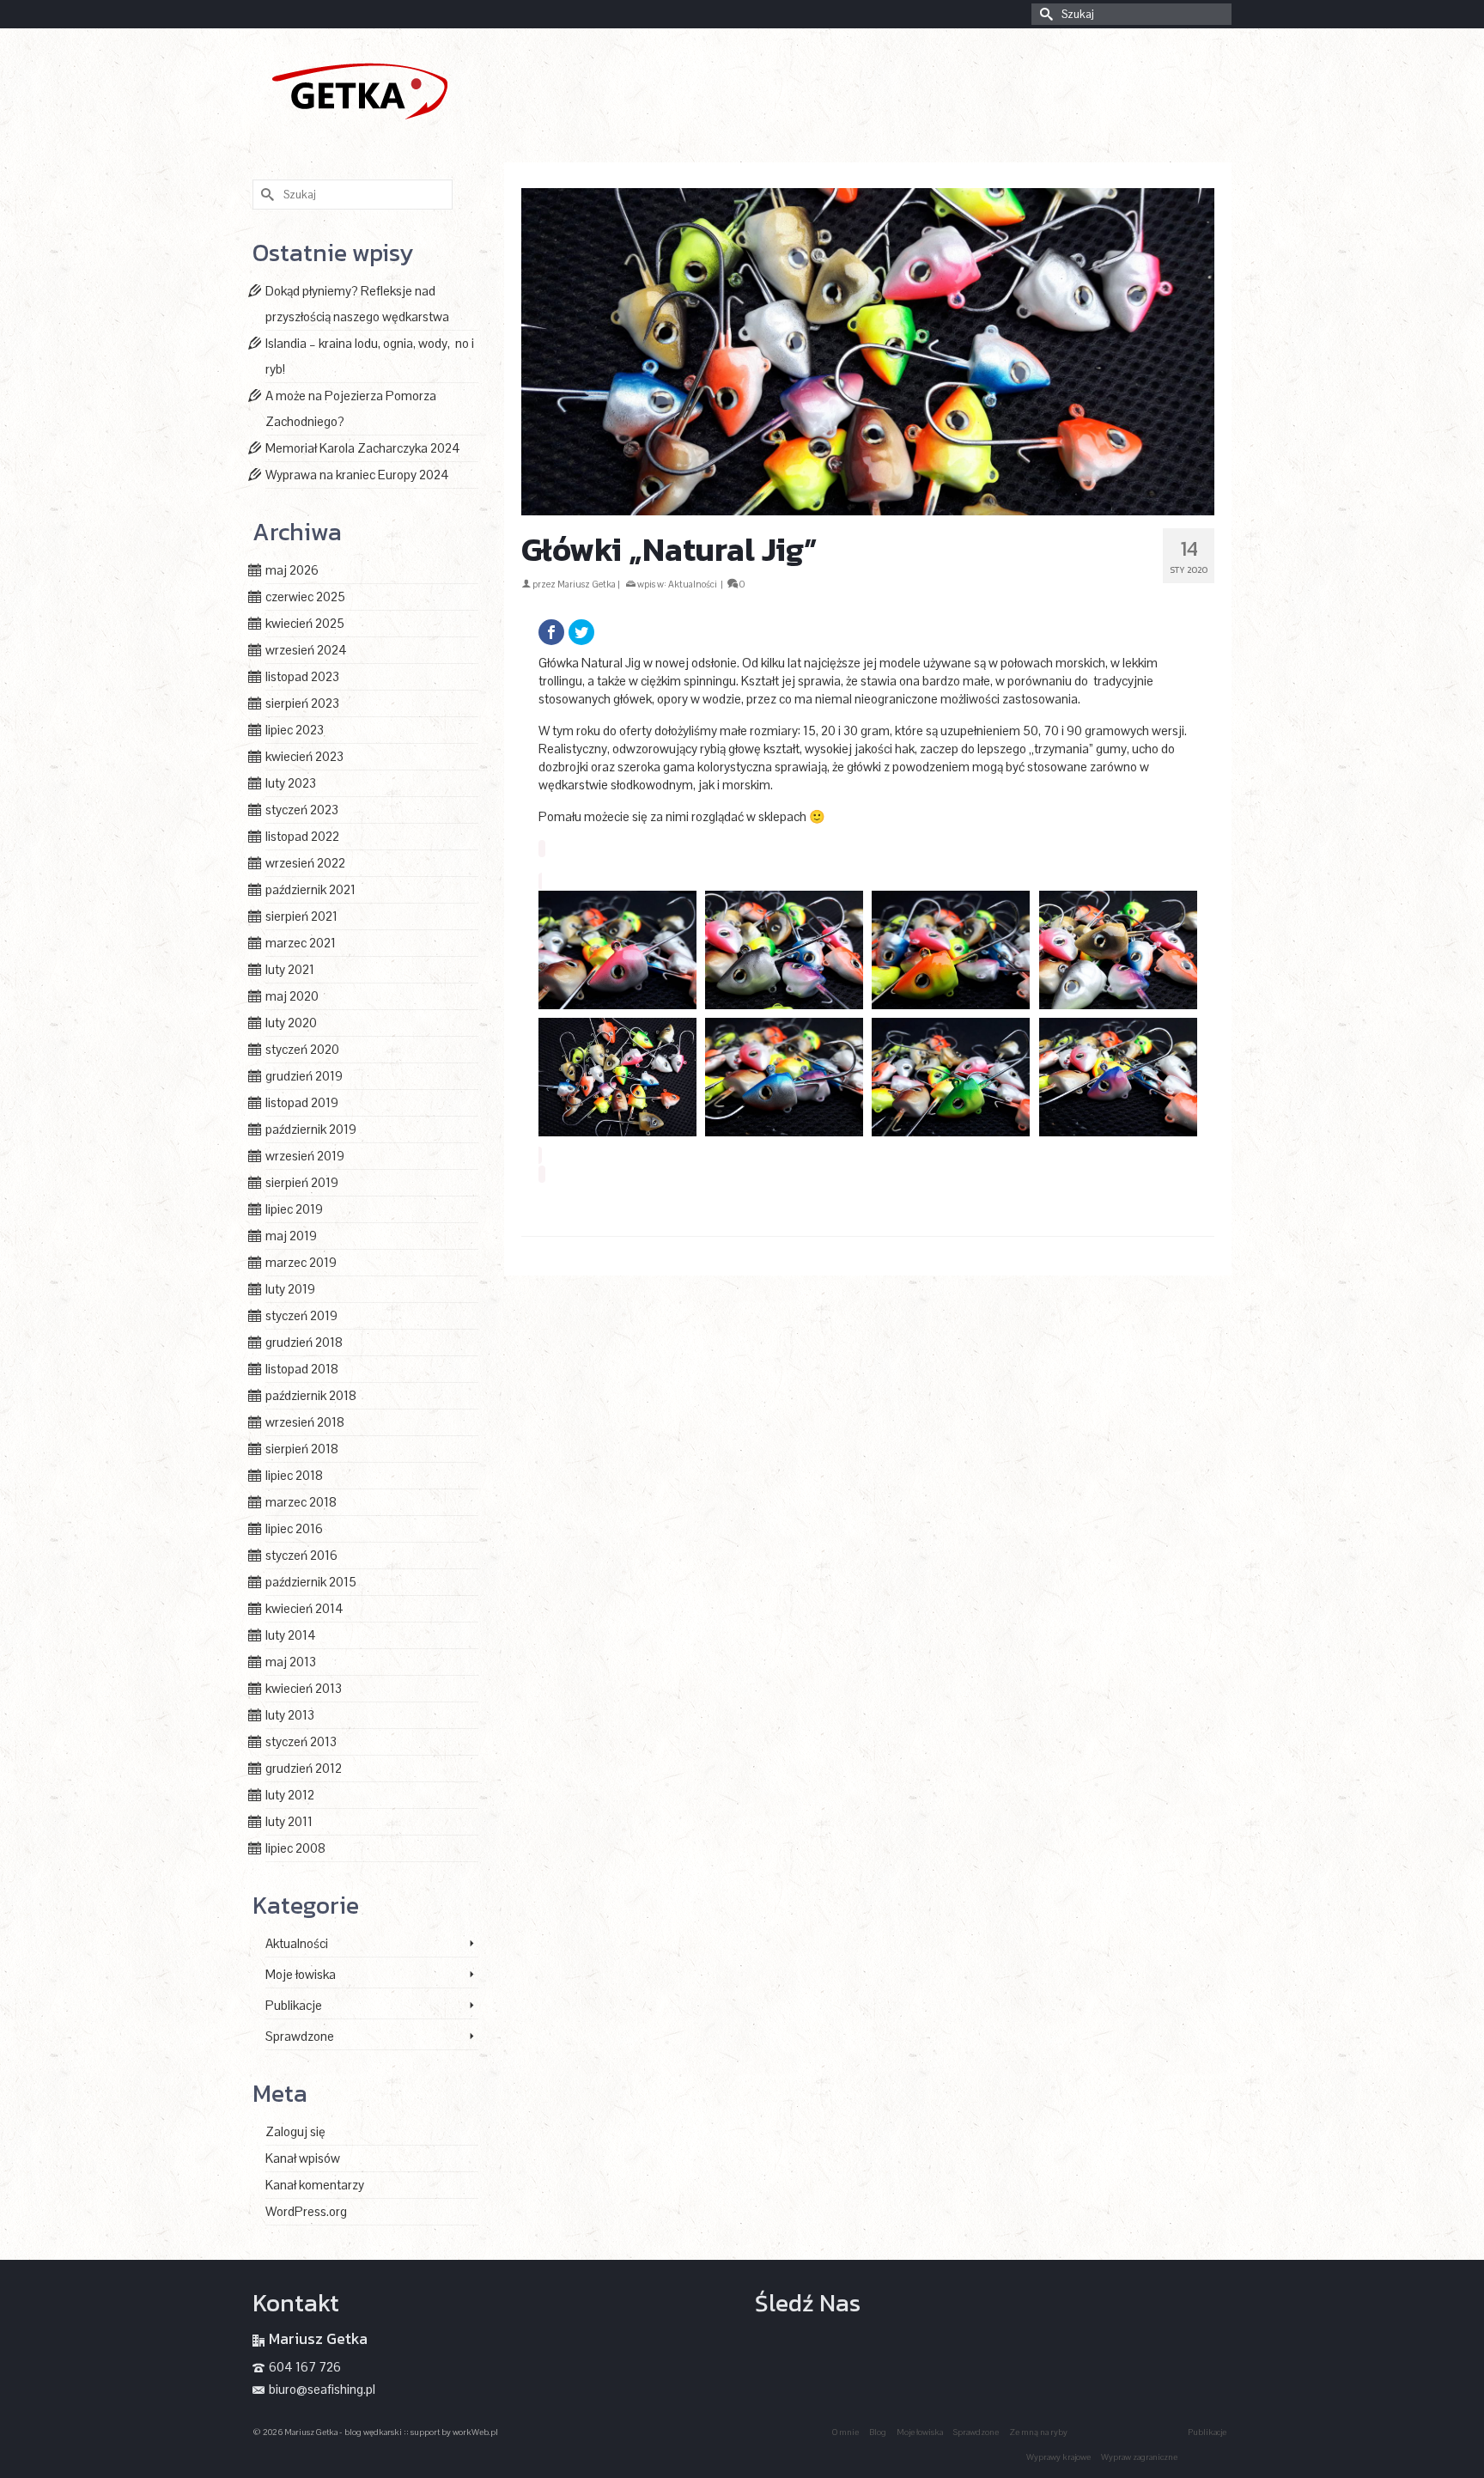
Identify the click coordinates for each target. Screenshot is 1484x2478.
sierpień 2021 (301, 916)
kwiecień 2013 (304, 1688)
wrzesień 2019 (305, 1156)
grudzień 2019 (304, 1076)
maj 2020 (292, 996)
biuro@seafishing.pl (322, 2389)
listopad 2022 (302, 836)
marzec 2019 (301, 1262)
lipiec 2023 (295, 730)
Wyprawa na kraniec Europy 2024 (357, 475)
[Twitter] (581, 632)
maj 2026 (292, 570)
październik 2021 (310, 889)
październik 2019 (311, 1129)
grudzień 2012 (304, 1768)
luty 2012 (290, 1795)
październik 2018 (311, 1395)
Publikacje (294, 2005)
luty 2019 (290, 1289)
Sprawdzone (300, 2036)
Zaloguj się (295, 2131)
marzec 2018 (301, 1502)
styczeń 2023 (302, 810)
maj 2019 (291, 1236)
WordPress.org (306, 2211)
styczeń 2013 (301, 1741)
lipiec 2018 (294, 1475)
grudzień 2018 (304, 1342)
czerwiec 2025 (305, 597)
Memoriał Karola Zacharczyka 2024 (363, 448)
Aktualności (693, 584)
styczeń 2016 (301, 1555)
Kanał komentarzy (315, 2185)
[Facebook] (551, 632)
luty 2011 (289, 1821)
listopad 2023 (302, 676)
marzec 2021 (301, 943)
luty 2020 (291, 1023)
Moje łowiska (301, 1974)
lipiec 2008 (295, 1848)
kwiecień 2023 (304, 756)
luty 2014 (291, 1635)
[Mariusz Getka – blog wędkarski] (407, 89)
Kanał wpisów (303, 2158)
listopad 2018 (302, 1369)
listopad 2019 (302, 1102)
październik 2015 (311, 1582)
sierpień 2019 (302, 1182)
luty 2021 (290, 969)
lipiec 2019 (294, 1209)
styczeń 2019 (301, 1315)
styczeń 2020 (302, 1049)
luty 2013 (290, 1715)
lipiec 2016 (294, 1528)
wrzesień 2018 (305, 1422)
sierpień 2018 (302, 1449)
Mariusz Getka (587, 584)
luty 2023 (291, 783)
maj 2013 (291, 1662)
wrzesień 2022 (305, 863)
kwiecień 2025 (305, 623)
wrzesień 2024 (306, 650)
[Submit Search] (1044, 14)
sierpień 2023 (302, 703)
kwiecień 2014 (304, 1608)
